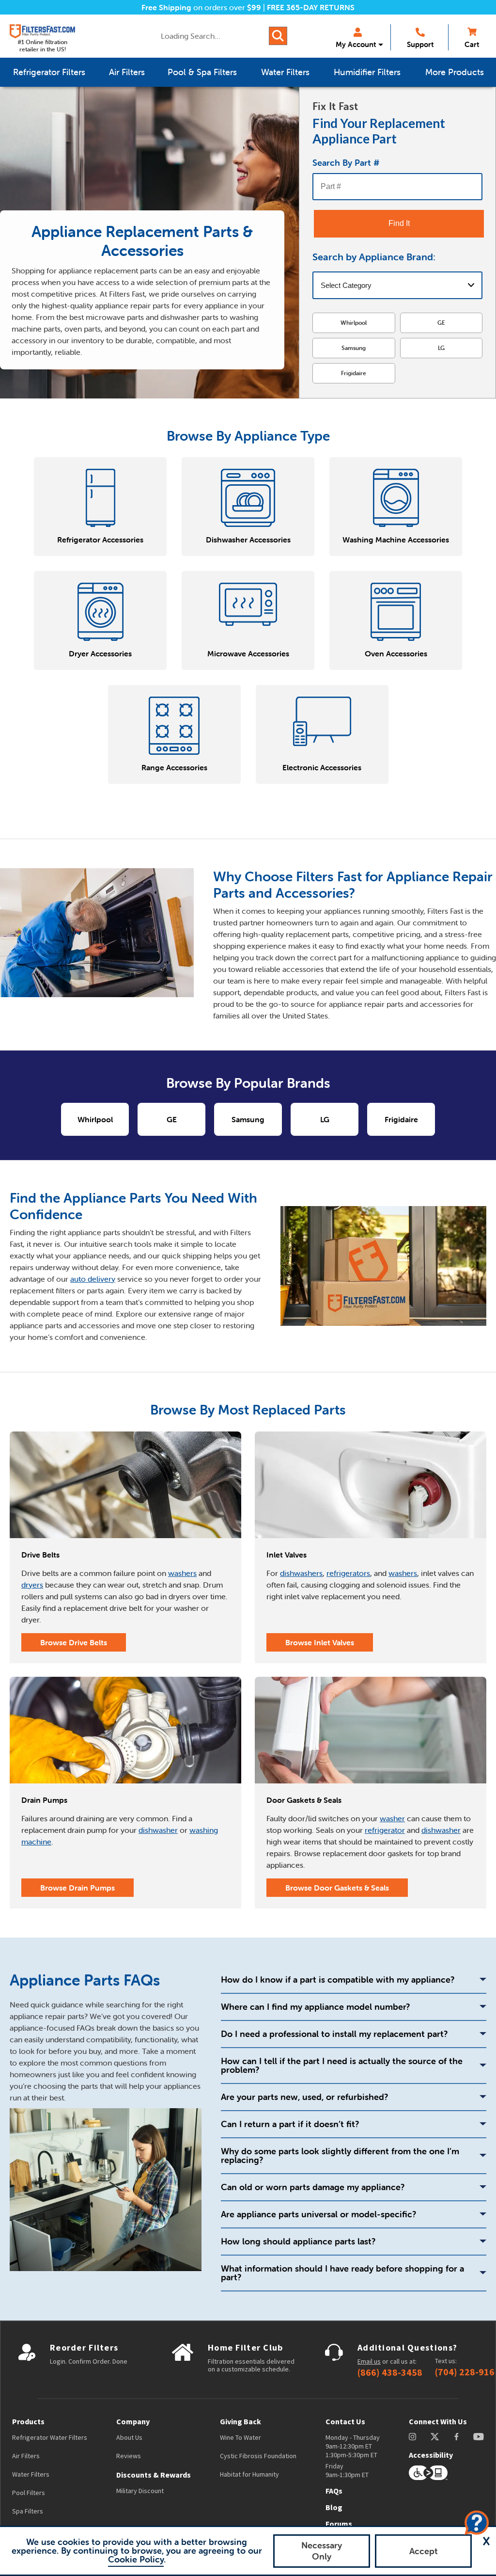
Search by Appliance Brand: (374, 257)
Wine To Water (240, 2437)
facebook (457, 2437)
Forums (339, 2524)
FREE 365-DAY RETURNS (311, 7)
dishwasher (158, 1830)
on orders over (201, 7)
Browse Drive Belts (74, 1642)
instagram (412, 2437)
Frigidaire (354, 373)
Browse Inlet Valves (320, 1642)
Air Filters (26, 2456)
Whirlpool (354, 323)
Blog (334, 2507)
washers (182, 1573)
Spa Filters (28, 2511)
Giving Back (240, 2421)
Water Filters (31, 2474)
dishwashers (301, 1573)
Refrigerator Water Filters (50, 2437)
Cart (472, 44)
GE (441, 323)
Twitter (435, 2437)
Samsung (354, 348)
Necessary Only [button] (322, 2551)
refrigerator (385, 1830)
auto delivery (93, 1279)
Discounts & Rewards (154, 2475)
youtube (479, 2437)
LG (441, 348)
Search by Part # (346, 163)
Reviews (129, 2456)
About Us (129, 2437)
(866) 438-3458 (390, 2372)
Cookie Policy (136, 2559)
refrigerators (348, 1573)
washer (392, 1818)
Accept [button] (424, 2551)
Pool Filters (29, 2493)
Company (133, 2421)
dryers (32, 1585)
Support (420, 44)
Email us (369, 2361)
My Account (356, 44)
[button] (486, 2541)
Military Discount (140, 2491)
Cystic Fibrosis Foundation (258, 2456)
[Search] (278, 36)
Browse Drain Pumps (77, 1888)
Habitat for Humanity (249, 2474)
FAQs (334, 2491)
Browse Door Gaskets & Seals (337, 1888)
